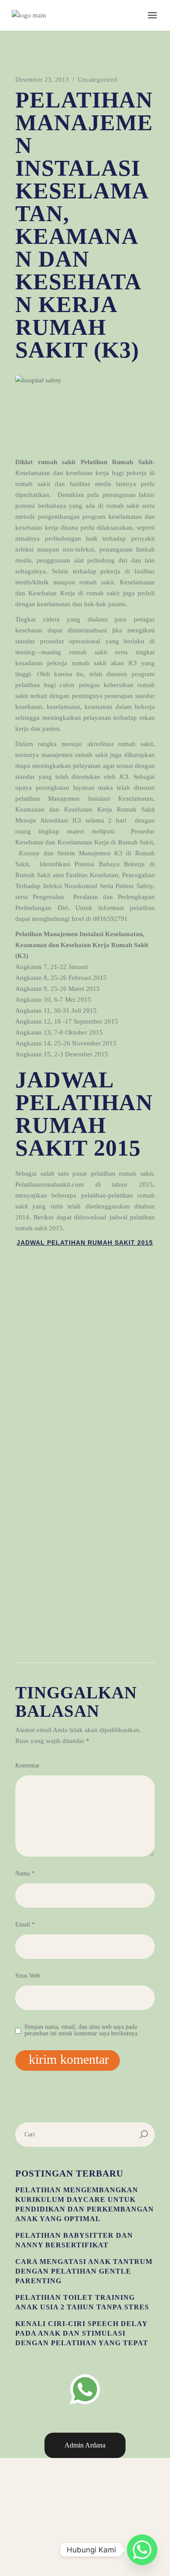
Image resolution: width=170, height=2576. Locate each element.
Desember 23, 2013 (42, 80)
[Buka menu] (152, 15)
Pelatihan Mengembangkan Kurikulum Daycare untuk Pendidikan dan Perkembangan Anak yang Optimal (85, 2204)
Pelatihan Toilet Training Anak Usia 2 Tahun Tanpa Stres (82, 2302)
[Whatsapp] (142, 2550)
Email (25, 1925)
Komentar (27, 1765)
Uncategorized (97, 80)
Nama (25, 1873)
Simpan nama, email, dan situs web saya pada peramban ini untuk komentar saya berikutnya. (82, 2030)
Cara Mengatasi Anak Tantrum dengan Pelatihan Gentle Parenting (84, 2271)
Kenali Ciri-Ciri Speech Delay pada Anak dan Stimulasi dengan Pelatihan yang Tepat (82, 2333)
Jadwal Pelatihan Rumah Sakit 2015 (85, 1243)
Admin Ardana (85, 2445)
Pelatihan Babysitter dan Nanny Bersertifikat (74, 2240)
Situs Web (28, 1976)
